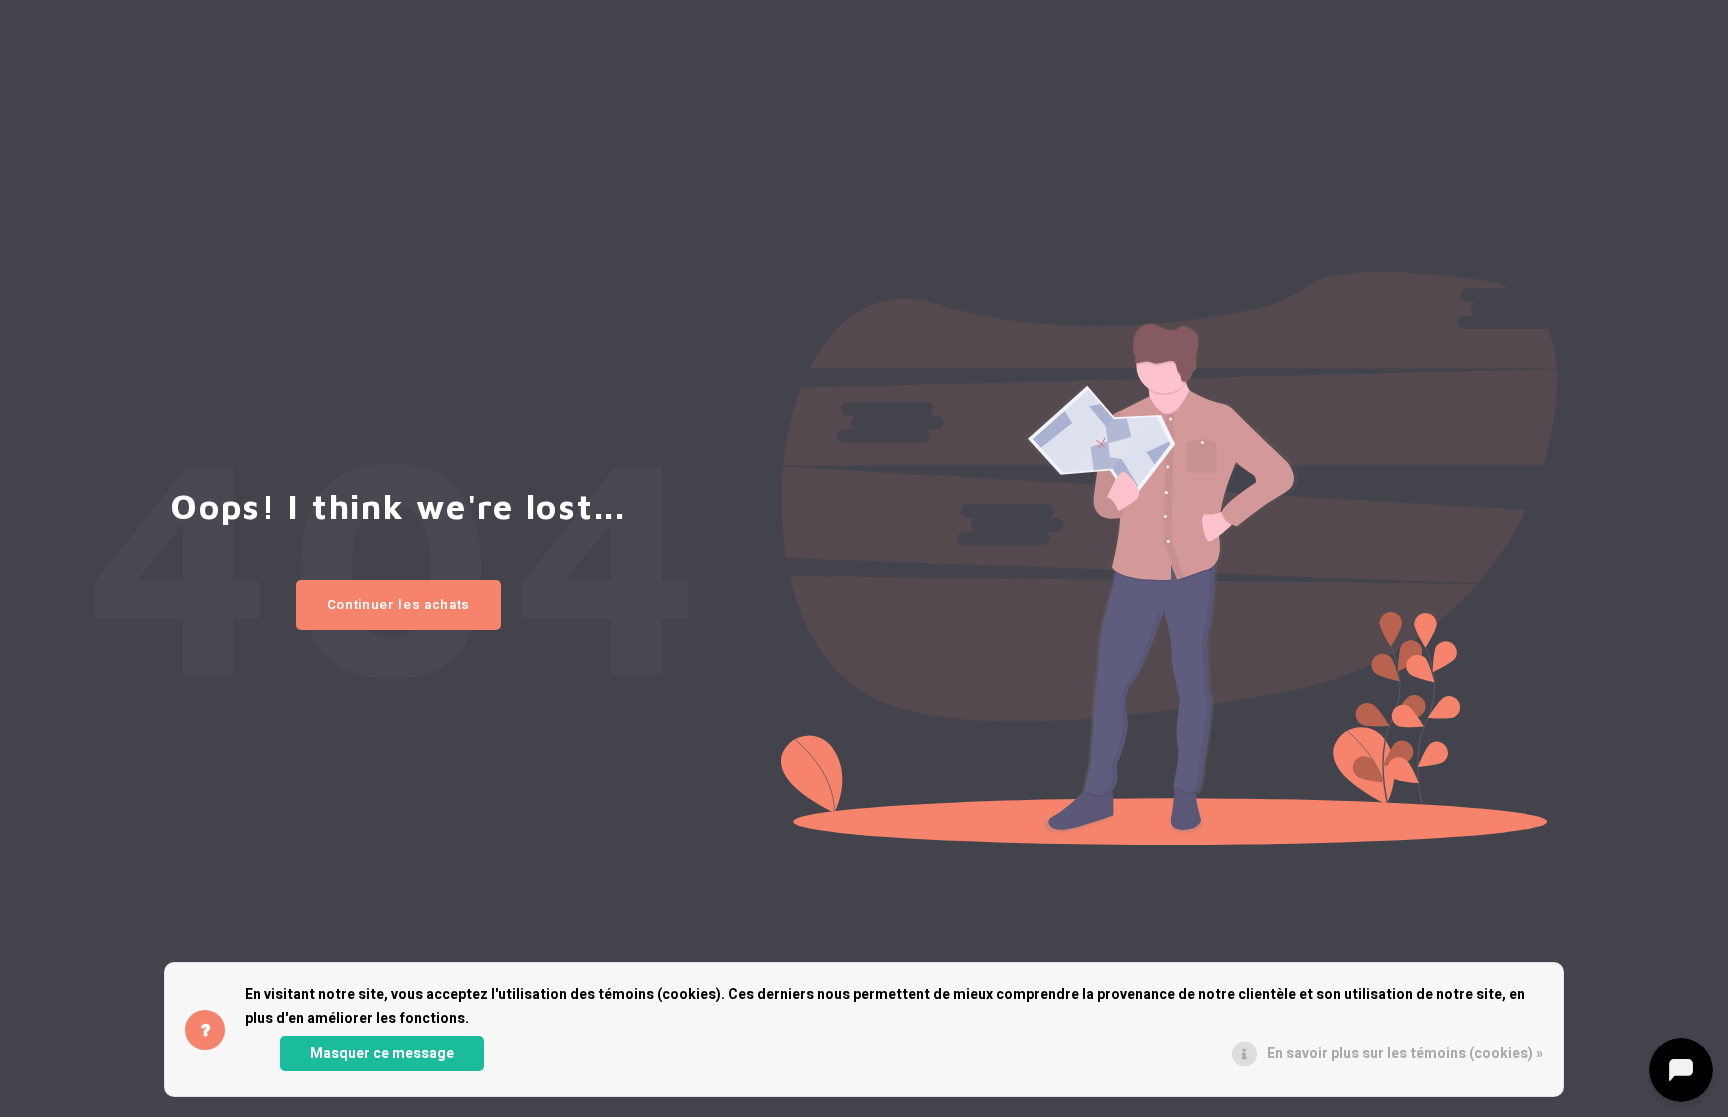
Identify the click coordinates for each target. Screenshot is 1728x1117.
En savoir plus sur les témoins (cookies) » (1405, 1053)
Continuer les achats (398, 605)
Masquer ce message (382, 1053)
